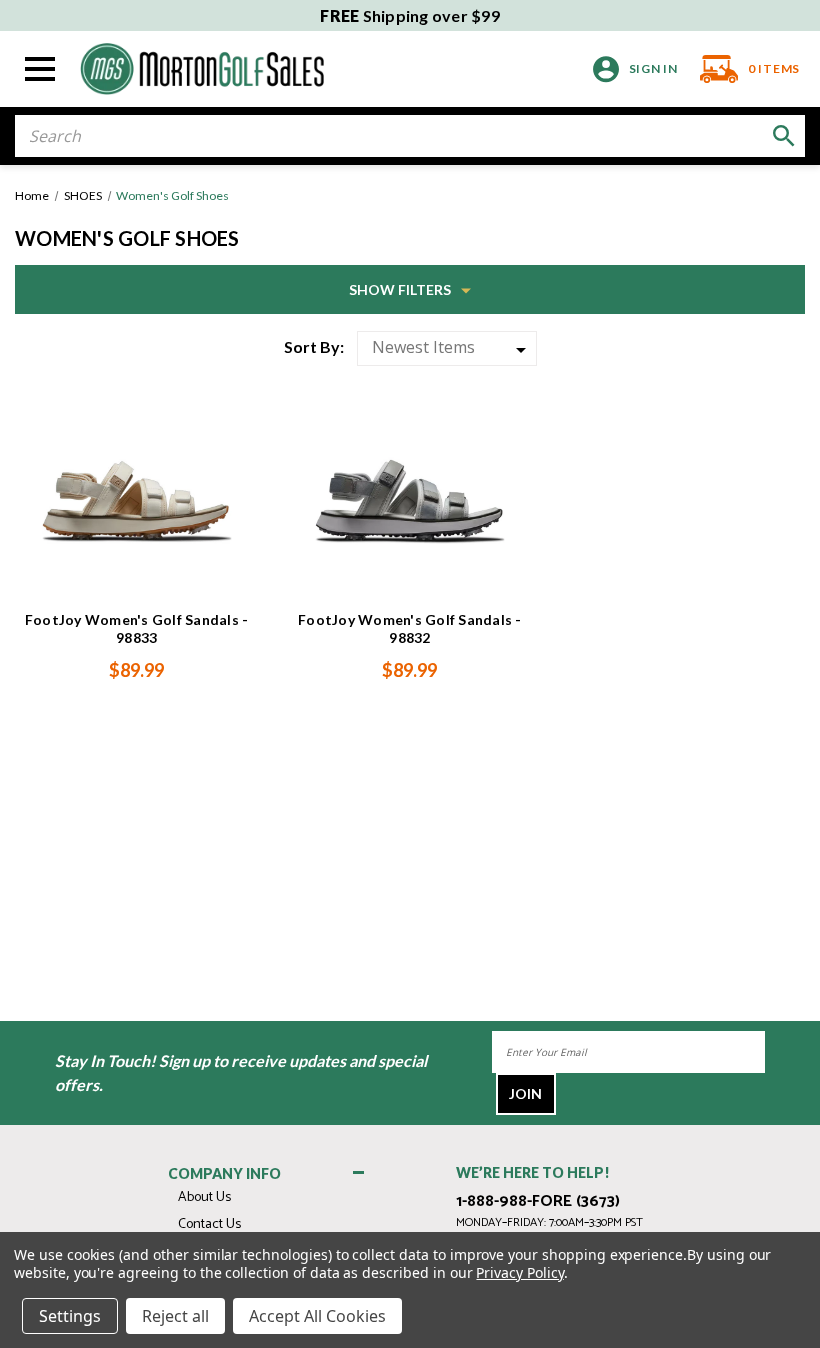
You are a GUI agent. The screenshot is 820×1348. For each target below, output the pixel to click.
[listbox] (447, 348)
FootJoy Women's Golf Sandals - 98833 (137, 628)
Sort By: (314, 346)
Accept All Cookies (317, 1316)
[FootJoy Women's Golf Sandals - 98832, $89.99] (409, 501)
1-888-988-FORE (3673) (538, 1202)
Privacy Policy (519, 1272)
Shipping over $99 (410, 15)
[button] (410, 289)
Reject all (175, 1316)
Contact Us (209, 1224)
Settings (70, 1316)
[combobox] (410, 136)
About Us (204, 1197)
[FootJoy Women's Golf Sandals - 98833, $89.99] (136, 501)
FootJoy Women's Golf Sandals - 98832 (410, 628)
